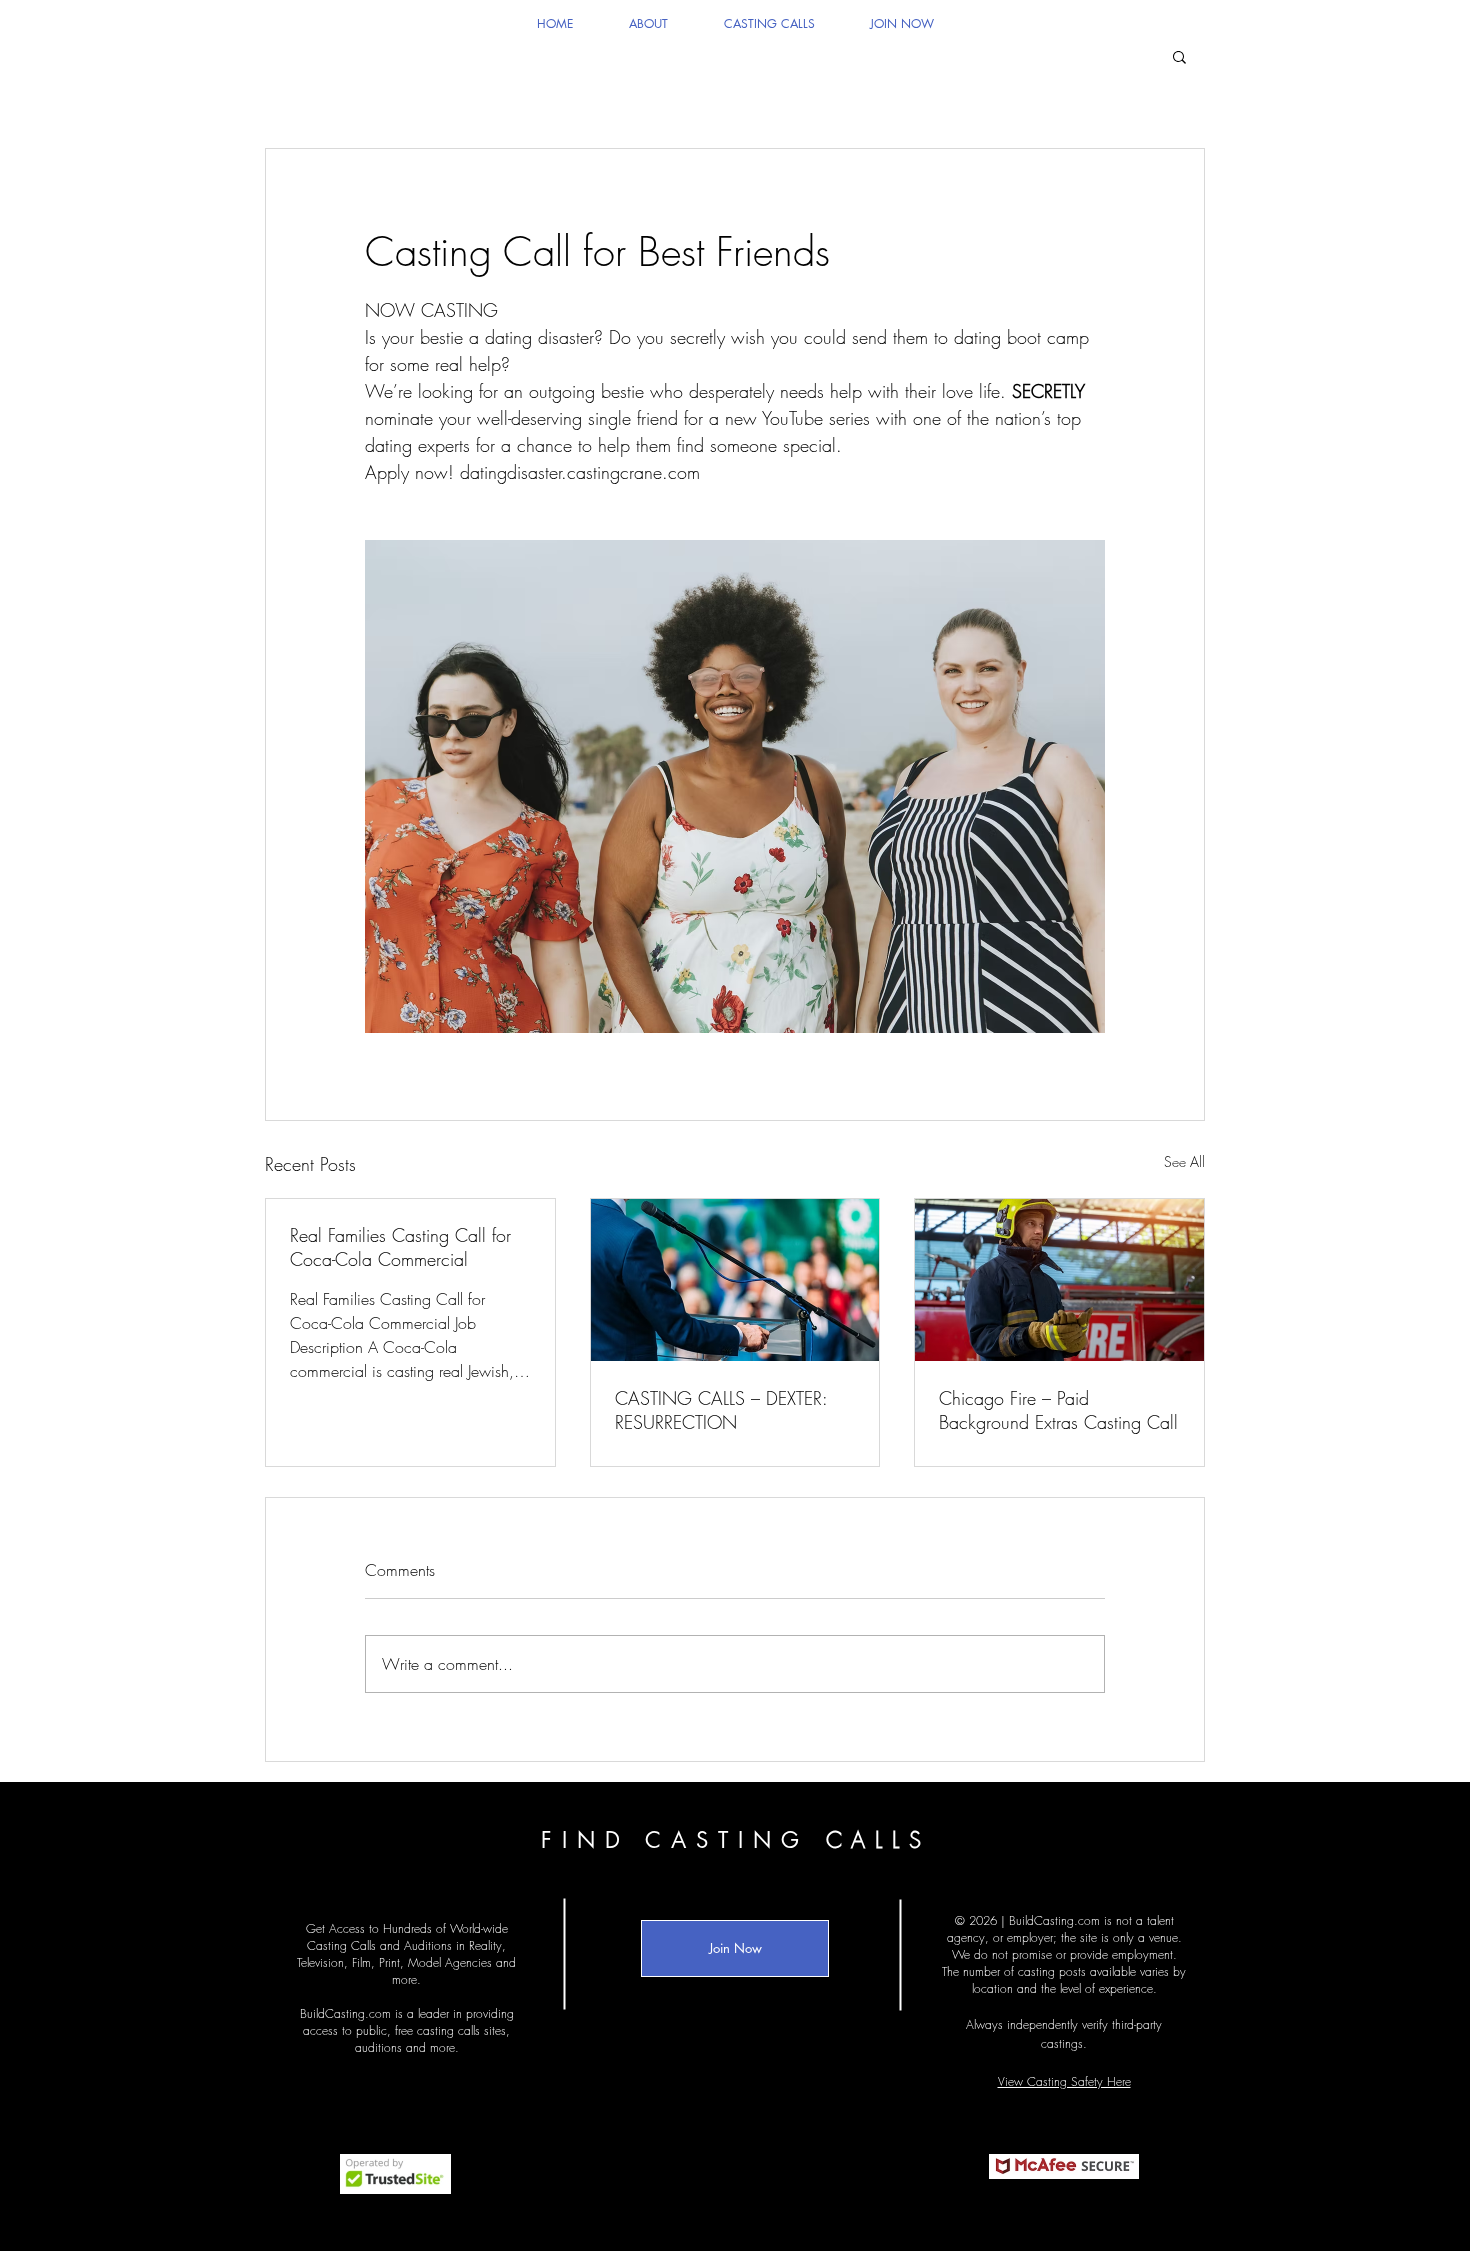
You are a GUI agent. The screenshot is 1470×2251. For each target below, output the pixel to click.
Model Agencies (450, 1962)
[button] (1179, 56)
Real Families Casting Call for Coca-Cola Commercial (400, 1247)
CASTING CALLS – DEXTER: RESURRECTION (721, 1410)
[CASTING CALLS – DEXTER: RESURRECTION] (735, 1280)
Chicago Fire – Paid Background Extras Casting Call (1058, 1410)
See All (1184, 1161)
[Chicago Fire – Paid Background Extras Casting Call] (1059, 1280)
